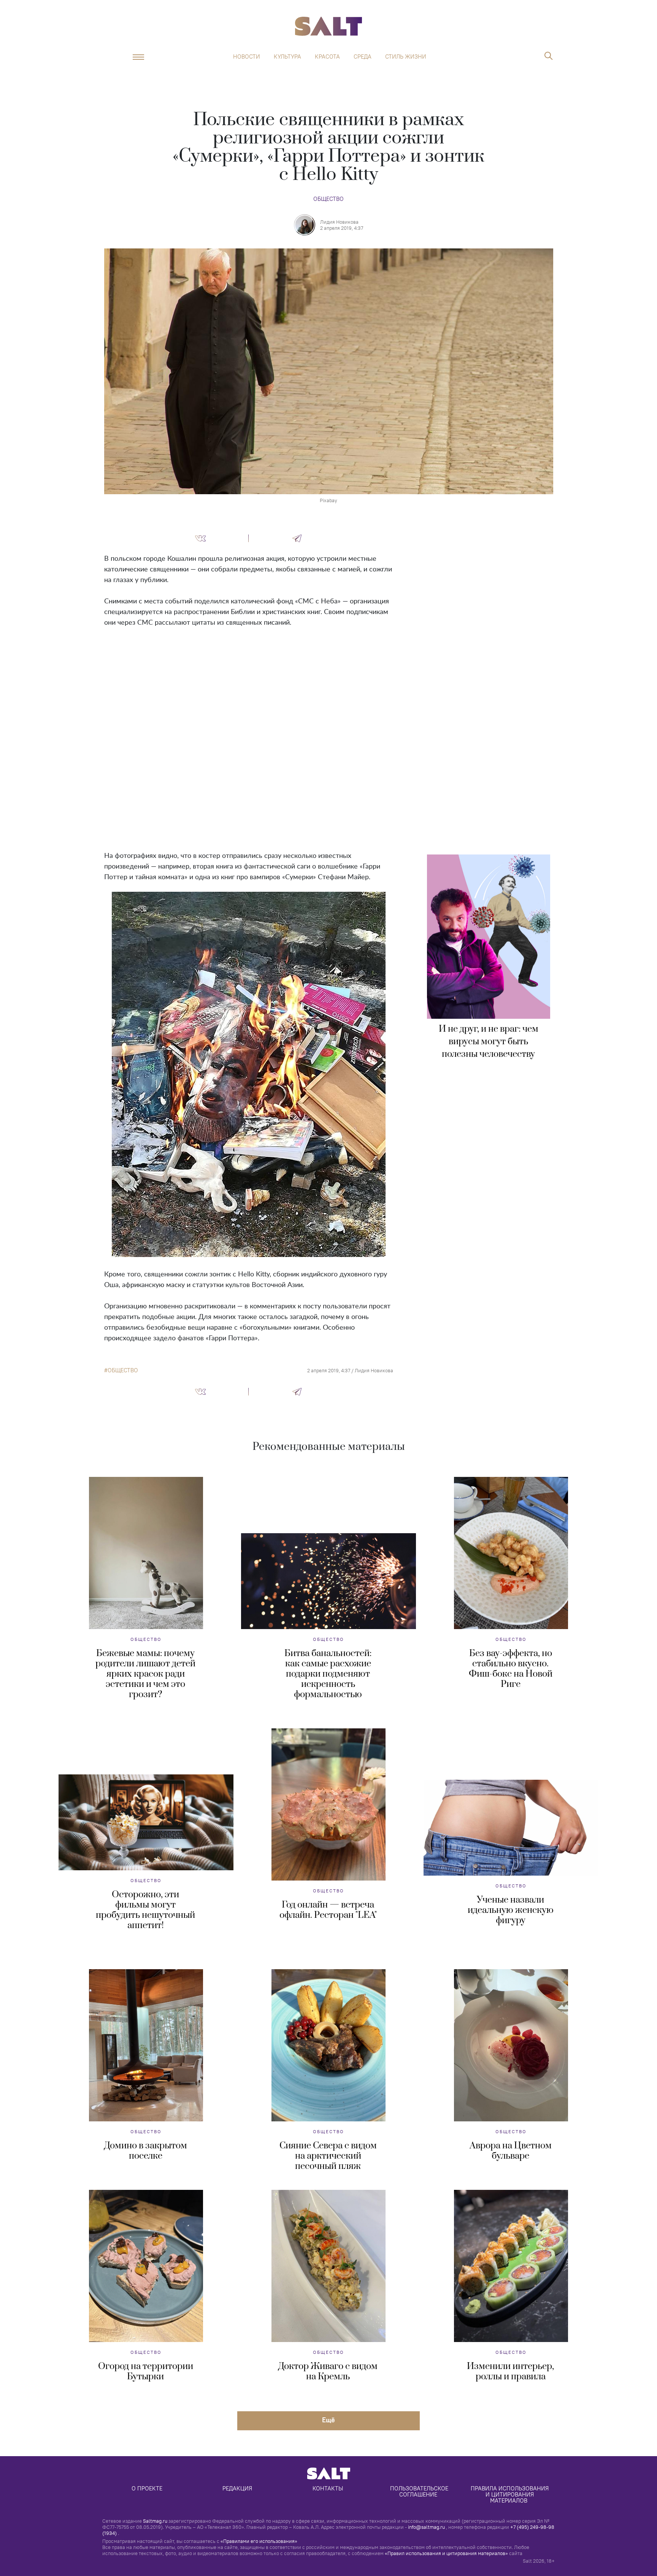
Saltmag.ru (155, 2521)
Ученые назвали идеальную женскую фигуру (511, 1910)
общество (123, 1370)
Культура (287, 57)
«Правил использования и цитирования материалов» (446, 2553)
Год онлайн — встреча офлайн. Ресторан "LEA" (328, 1910)
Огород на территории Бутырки (146, 2372)
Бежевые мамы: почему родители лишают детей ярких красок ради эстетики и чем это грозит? (145, 1674)
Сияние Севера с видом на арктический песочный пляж (328, 2156)
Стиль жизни (406, 57)
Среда (363, 57)
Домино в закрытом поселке (146, 2151)
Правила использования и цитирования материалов (510, 2494)
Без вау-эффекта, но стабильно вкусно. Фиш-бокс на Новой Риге (511, 1669)
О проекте (147, 2488)
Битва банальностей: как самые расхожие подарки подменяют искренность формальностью (328, 1674)
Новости (247, 57)
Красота (327, 57)
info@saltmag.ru (426, 2527)
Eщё (328, 2420)
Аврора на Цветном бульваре (511, 2151)
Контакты (328, 2488)
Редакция (237, 2488)
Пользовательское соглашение (420, 2491)
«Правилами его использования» (259, 2541)
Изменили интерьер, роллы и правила (510, 2372)
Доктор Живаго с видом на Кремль (328, 2372)
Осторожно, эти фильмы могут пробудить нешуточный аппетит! (145, 1910)
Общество (328, 199)
